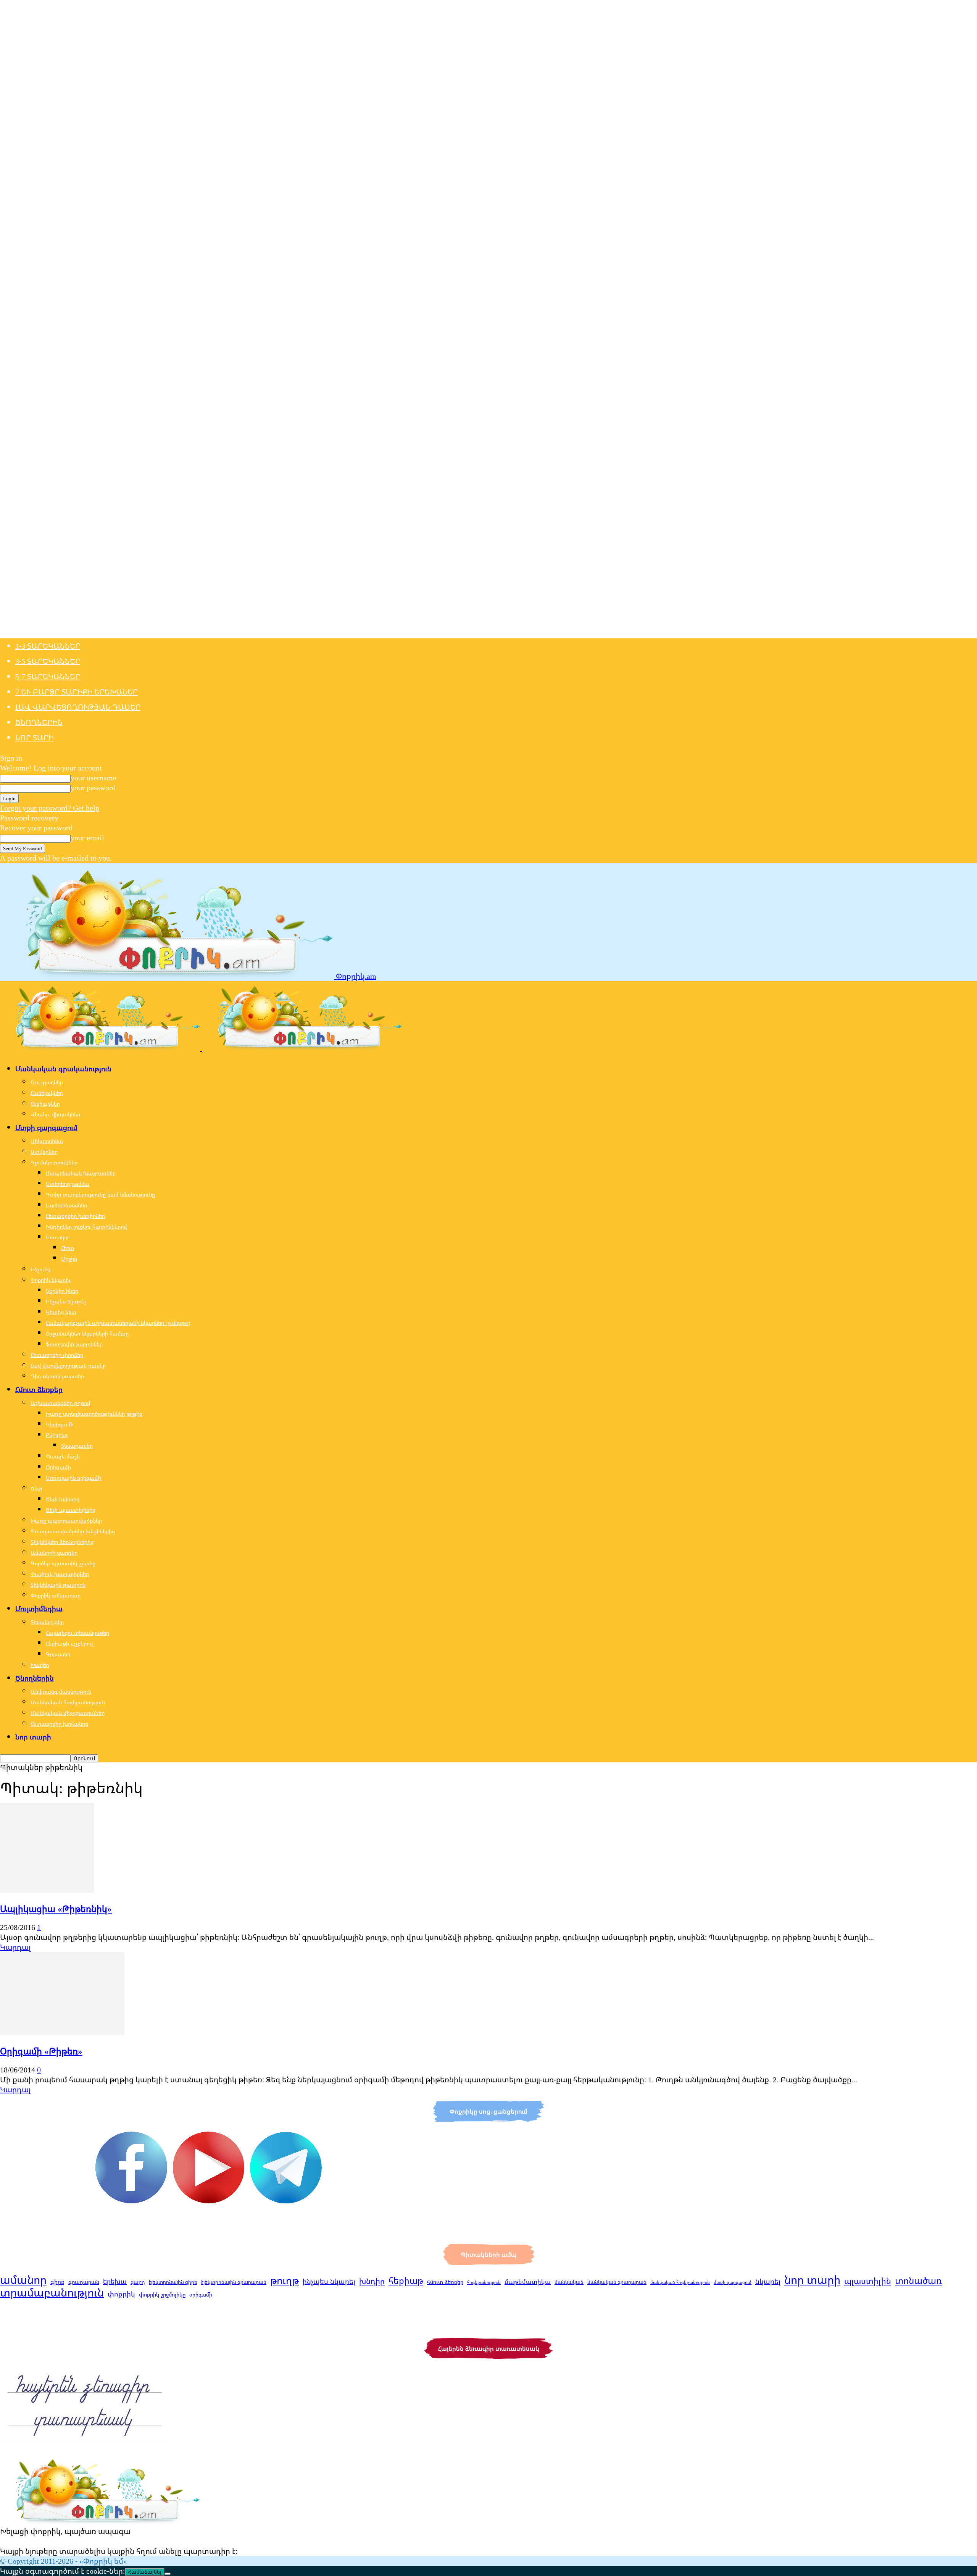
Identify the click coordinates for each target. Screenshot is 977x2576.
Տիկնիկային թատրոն (58, 1585)
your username (94, 778)
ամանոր (23, 2280)
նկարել (768, 2281)
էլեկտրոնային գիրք (173, 2282)
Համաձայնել (145, 2572)
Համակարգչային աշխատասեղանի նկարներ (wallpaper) (118, 1323)
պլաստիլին (868, 2281)
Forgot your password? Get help (50, 808)
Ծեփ (36, 1488)
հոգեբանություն (484, 2282)
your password (93, 787)
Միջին (69, 1259)
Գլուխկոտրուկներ (54, 1162)
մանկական (569, 2282)
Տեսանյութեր (47, 1622)
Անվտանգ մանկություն (61, 1692)
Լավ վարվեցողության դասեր (78, 707)
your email (87, 837)
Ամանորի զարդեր (54, 1553)
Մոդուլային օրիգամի (73, 1478)
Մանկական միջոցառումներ (68, 1713)
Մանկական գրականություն (63, 1069)
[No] (168, 2574)
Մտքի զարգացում (46, 1127)
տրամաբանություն (52, 2292)
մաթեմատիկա (528, 2282)
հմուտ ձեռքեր (445, 2282)
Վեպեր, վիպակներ (55, 1114)
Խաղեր (40, 1665)
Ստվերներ (44, 1152)
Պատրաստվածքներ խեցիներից (73, 1531)
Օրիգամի (58, 1467)
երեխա (115, 2281)
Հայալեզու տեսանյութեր (77, 1633)
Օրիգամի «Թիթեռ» (41, 2051)
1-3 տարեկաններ (48, 646)
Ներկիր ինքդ (62, 1291)
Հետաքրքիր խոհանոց (59, 1724)
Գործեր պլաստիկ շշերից (63, 1563)
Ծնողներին (39, 722)
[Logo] (101, 1048)
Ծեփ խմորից (63, 1499)
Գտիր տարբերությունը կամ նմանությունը (100, 1194)
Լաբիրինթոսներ (66, 1205)
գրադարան (84, 2282)
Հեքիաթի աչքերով (69, 1643)
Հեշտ (68, 1248)
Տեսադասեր (77, 1446)
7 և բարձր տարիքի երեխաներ (77, 692)
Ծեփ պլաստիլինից (71, 1510)
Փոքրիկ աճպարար (56, 1595)
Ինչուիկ (40, 1269)
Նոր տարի (35, 737)
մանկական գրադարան (617, 2282)
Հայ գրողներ (47, 1082)
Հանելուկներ (47, 1093)
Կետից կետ (61, 1312)
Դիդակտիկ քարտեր (57, 1376)
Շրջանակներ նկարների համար (87, 1333)
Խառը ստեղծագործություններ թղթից (94, 1414)
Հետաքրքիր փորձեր (57, 1355)
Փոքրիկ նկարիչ (51, 1280)
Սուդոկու (57, 1237)
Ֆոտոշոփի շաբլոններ (74, 1344)
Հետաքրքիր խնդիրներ (75, 1216)
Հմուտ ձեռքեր (39, 1389)
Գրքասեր (58, 1654)
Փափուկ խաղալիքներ (60, 1574)
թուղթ (285, 2280)
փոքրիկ (121, 2294)
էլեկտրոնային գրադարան (234, 2282)
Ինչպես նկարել (66, 1301)
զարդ (138, 2282)
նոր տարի (812, 2280)
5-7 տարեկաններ (48, 676)
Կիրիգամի (60, 1424)
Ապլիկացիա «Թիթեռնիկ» (56, 1909)
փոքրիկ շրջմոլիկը (162, 2294)
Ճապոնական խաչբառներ (81, 1173)
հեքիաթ (406, 2280)
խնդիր (372, 2281)
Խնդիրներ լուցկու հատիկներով (86, 1227)
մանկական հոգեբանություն (680, 2282)
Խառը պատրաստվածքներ (66, 1521)
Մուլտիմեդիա (39, 1609)
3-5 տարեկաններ (48, 661)
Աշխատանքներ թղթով (60, 1403)
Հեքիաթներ (45, 1104)
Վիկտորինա (47, 1141)
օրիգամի (201, 2295)
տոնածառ (918, 2280)
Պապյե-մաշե (63, 1456)
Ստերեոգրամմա (68, 1184)
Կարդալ (15, 1947)
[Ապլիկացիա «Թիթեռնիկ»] (47, 1890)
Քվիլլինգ (57, 1435)
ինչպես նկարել (329, 2281)
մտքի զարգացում (733, 2282)
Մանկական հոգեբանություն (68, 1702)
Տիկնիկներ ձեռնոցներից (62, 1542)
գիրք (57, 2282)
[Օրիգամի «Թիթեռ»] (62, 2032)
